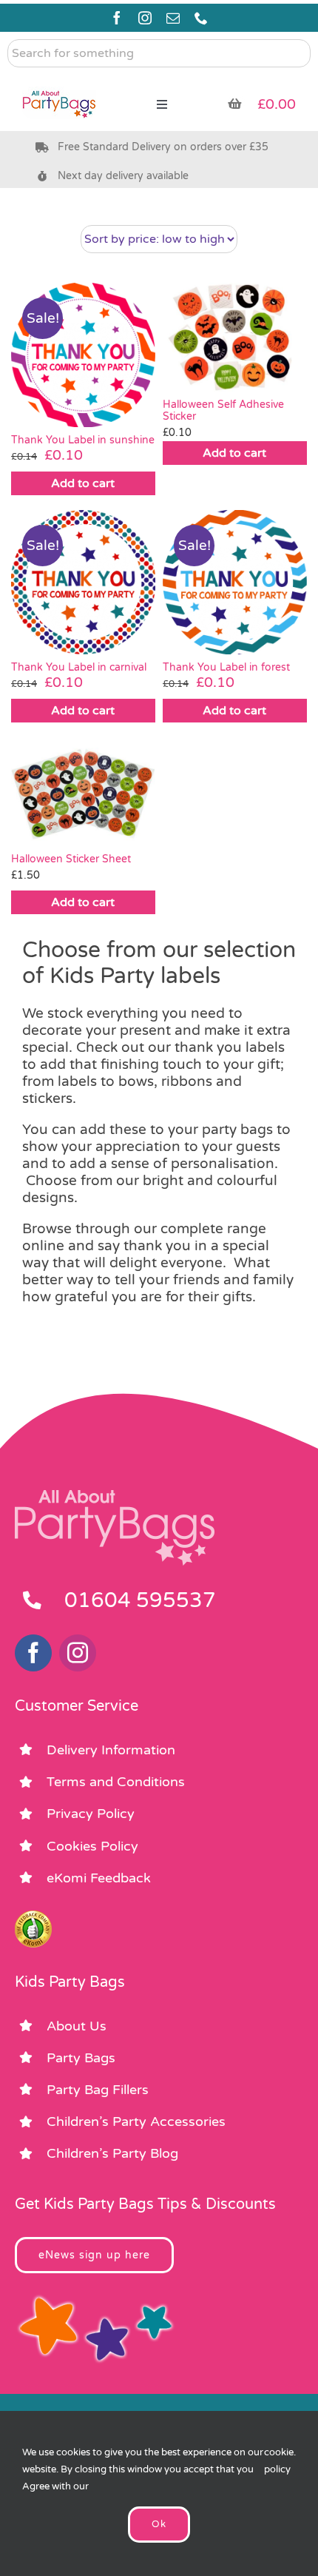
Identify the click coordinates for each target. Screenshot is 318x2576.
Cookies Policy (92, 1846)
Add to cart (83, 483)
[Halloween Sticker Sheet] (83, 791)
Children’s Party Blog (112, 2153)
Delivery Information (111, 1750)
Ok (159, 2524)
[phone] (201, 18)
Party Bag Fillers (98, 2090)
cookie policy (279, 2461)
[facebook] (117, 18)
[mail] (173, 18)
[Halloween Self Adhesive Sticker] (235, 337)
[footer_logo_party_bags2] (115, 1496)
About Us (77, 2026)
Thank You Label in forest (226, 667)
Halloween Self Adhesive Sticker (223, 411)
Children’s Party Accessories (136, 2121)
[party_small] (59, 81)
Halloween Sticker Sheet (71, 859)
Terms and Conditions (116, 1782)
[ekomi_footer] (33, 1917)
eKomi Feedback (99, 1878)
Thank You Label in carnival (79, 667)
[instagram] (145, 18)
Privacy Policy (91, 1814)
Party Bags (81, 2058)
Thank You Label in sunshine (83, 440)
